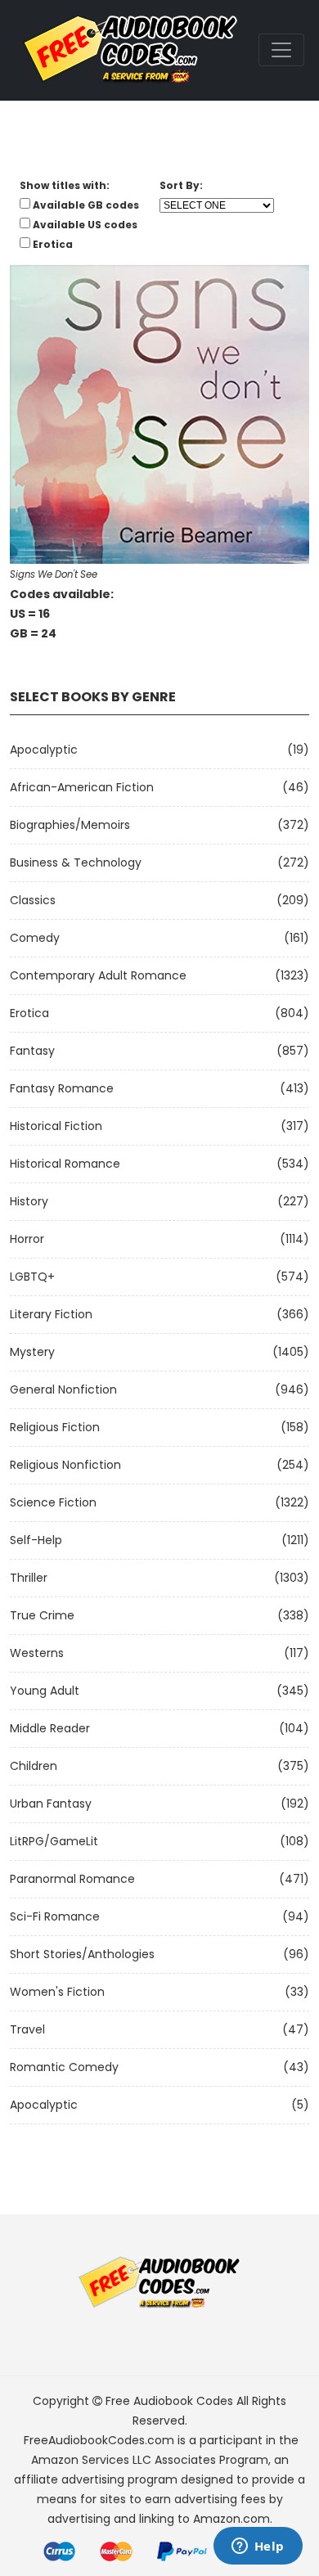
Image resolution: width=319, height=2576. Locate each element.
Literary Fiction (51, 1314)
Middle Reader (50, 1728)
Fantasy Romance (62, 1088)
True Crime (42, 1615)
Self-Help (36, 1540)
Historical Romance (65, 1164)
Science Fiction (53, 1502)
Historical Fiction (56, 1126)
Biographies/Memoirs (70, 825)
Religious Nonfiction (65, 1465)
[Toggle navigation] (281, 50)
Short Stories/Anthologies (82, 1954)
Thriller (29, 1578)
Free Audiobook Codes (169, 2401)
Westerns (37, 1653)
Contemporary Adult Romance (98, 975)
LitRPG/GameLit (54, 1841)
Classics (33, 900)
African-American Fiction (82, 787)
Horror (27, 1239)
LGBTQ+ (32, 1277)
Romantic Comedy (64, 2067)
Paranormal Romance (72, 1879)
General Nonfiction (63, 1389)
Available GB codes (86, 205)
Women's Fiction (57, 1992)
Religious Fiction (55, 1427)
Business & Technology (76, 862)
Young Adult (45, 1691)
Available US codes (85, 225)
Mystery (32, 1352)
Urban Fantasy (51, 1804)
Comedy (35, 938)
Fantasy (32, 1051)
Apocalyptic (44, 750)
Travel (27, 2029)
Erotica (29, 1013)
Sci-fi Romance (55, 1916)
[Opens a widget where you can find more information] (258, 2547)
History (29, 1201)
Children (34, 1766)
